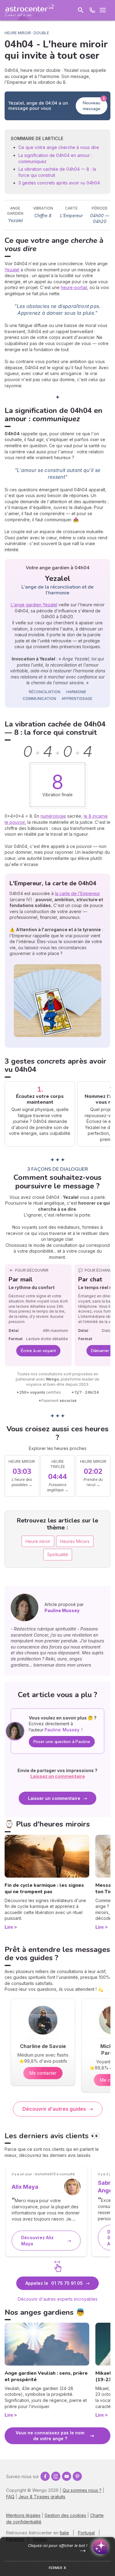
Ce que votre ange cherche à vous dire (59, 147)
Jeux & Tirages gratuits (42, 2497)
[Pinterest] (77, 2476)
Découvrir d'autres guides (54, 2109)
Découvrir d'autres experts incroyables (58, 2299)
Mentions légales (23, 2515)
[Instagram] (56, 2476)
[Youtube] (67, 2476)
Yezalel (12, 270)
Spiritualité (58, 1554)
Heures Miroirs (75, 1541)
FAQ (10, 2497)
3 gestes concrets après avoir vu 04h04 (59, 183)
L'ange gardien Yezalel (34, 605)
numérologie (53, 816)
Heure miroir (38, 1541)
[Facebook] (45, 2476)
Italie (64, 2533)
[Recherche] (81, 10)
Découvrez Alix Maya (37, 2241)
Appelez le (54, 2283)
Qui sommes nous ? (82, 2490)
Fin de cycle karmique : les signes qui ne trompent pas (44, 1888)
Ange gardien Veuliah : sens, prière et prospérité (46, 2376)
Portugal (86, 2533)
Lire (9, 1927)
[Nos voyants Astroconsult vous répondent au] (92, 10)
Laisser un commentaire (54, 1798)
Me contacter (43, 2073)
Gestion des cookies (65, 2515)
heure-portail (74, 287)
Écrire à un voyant (38, 1351)
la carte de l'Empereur (77, 893)
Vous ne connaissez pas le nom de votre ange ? (50, 2436)
